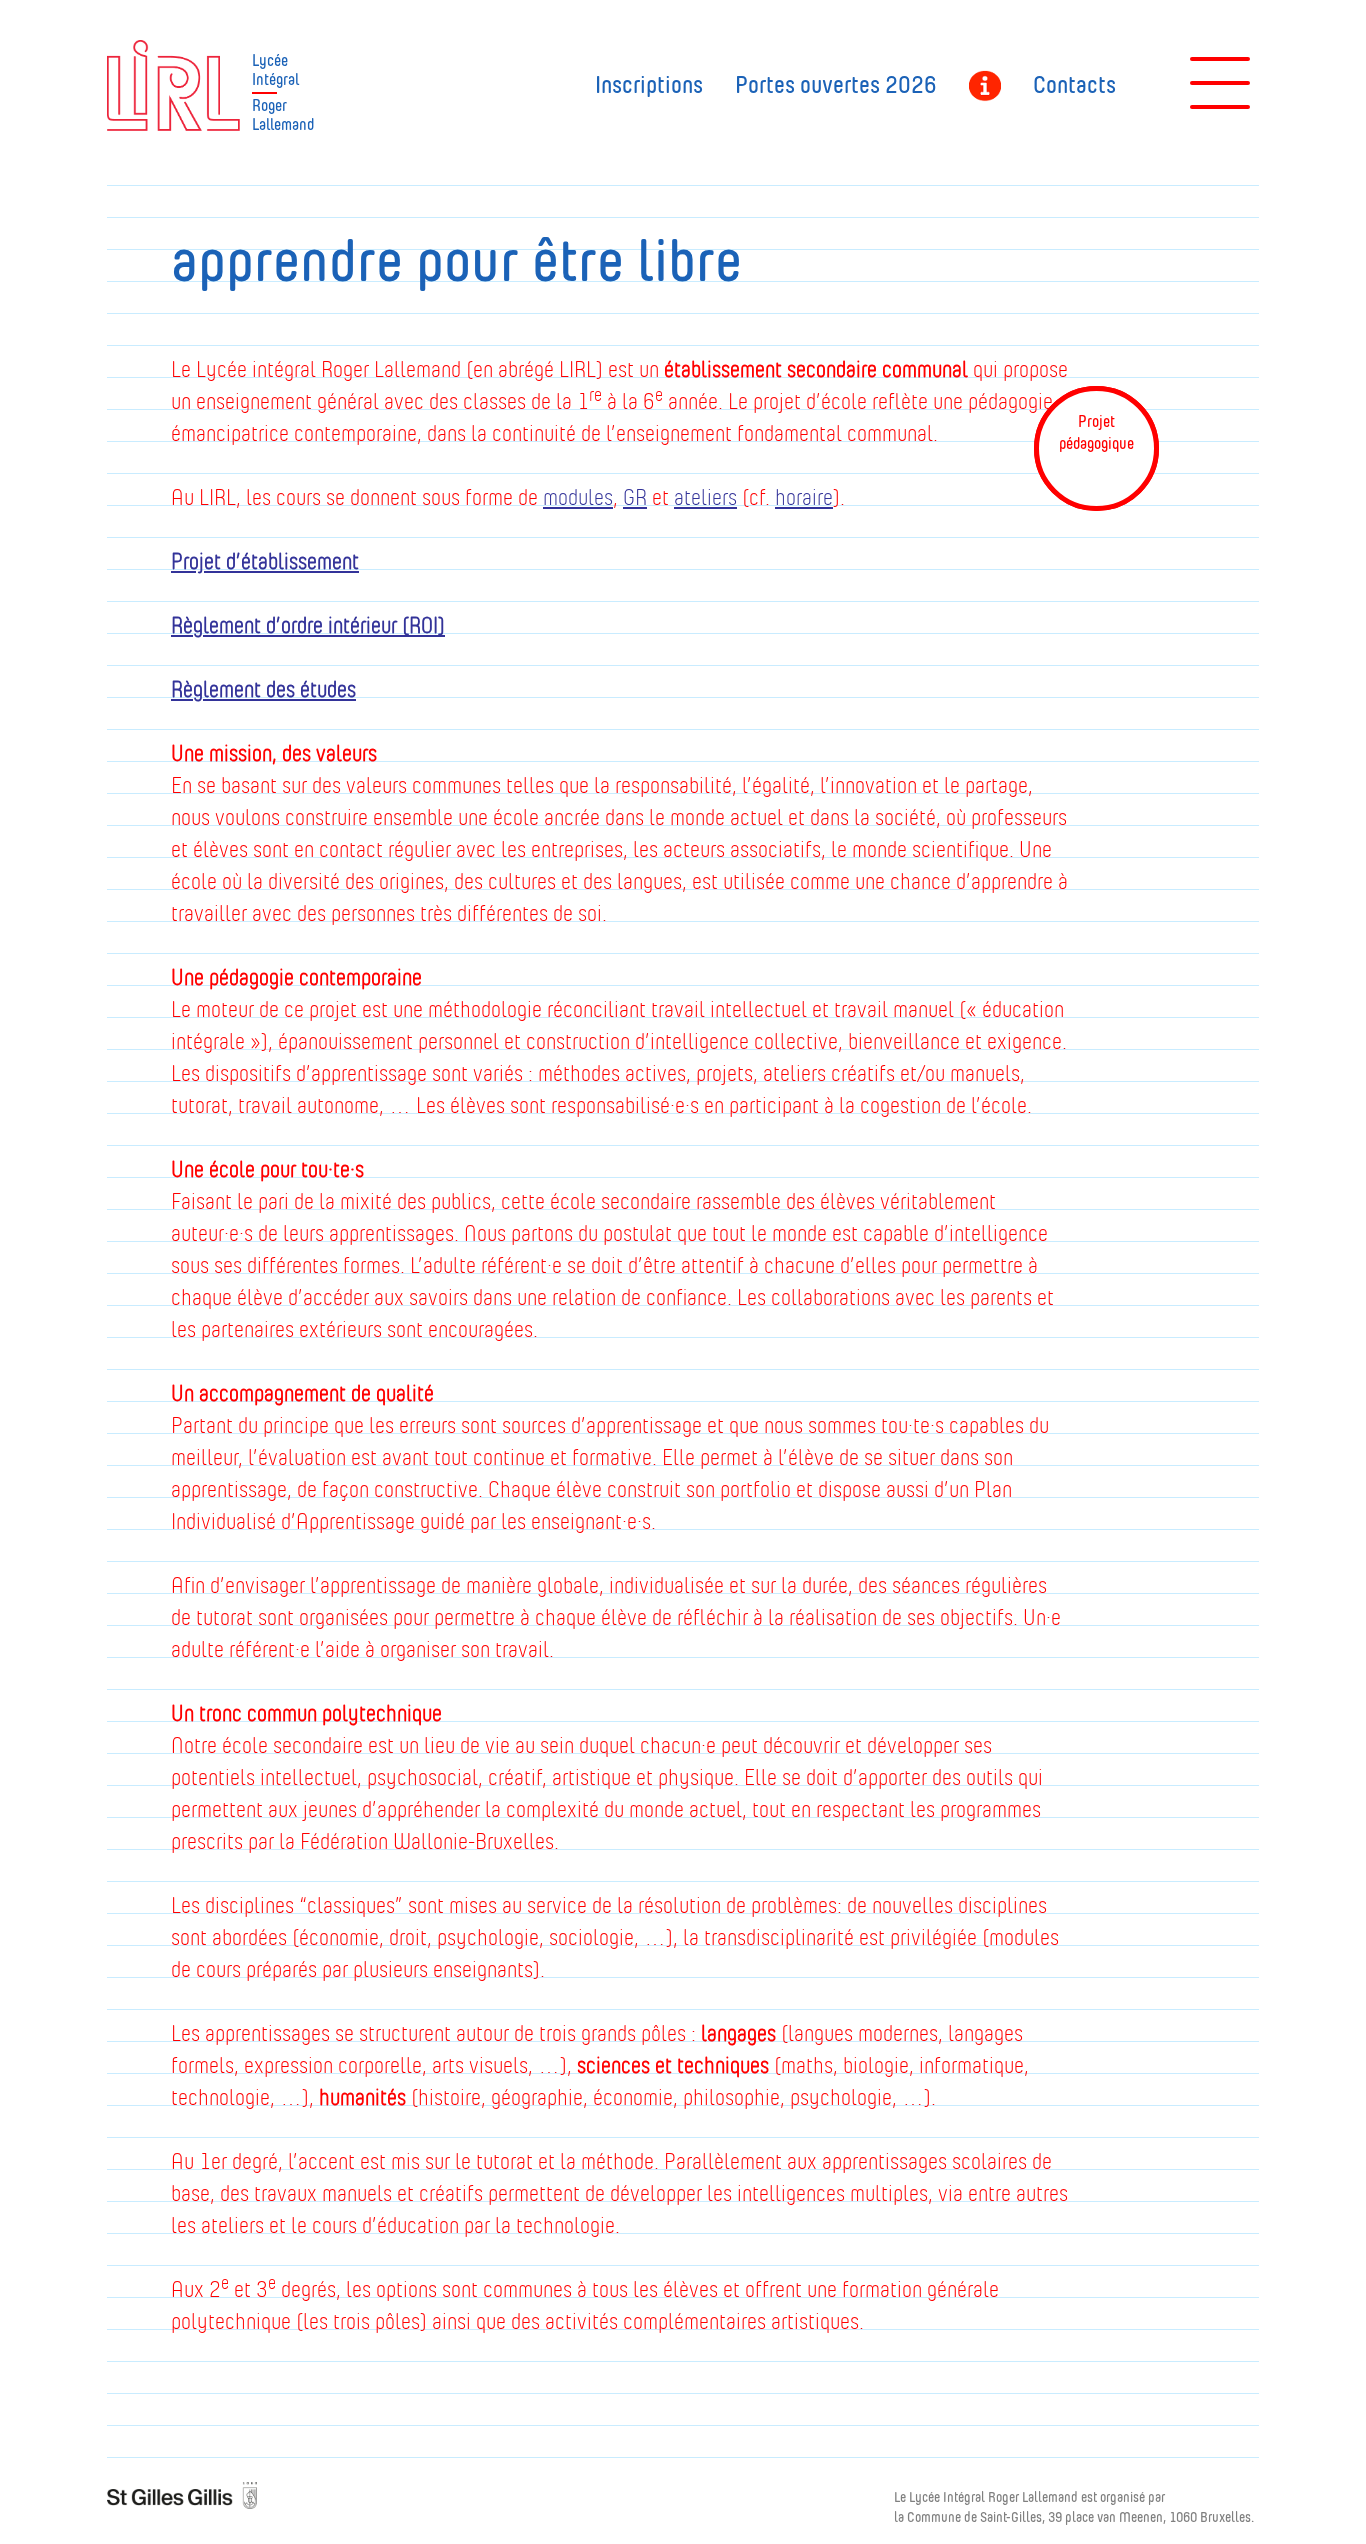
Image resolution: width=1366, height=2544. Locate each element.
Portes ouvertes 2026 (836, 86)
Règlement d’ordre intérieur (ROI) (308, 625)
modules (578, 497)
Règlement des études (263, 689)
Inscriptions (649, 86)
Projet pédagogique (985, 88)
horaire (804, 497)
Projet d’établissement (265, 561)
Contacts (1074, 86)
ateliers (705, 497)
